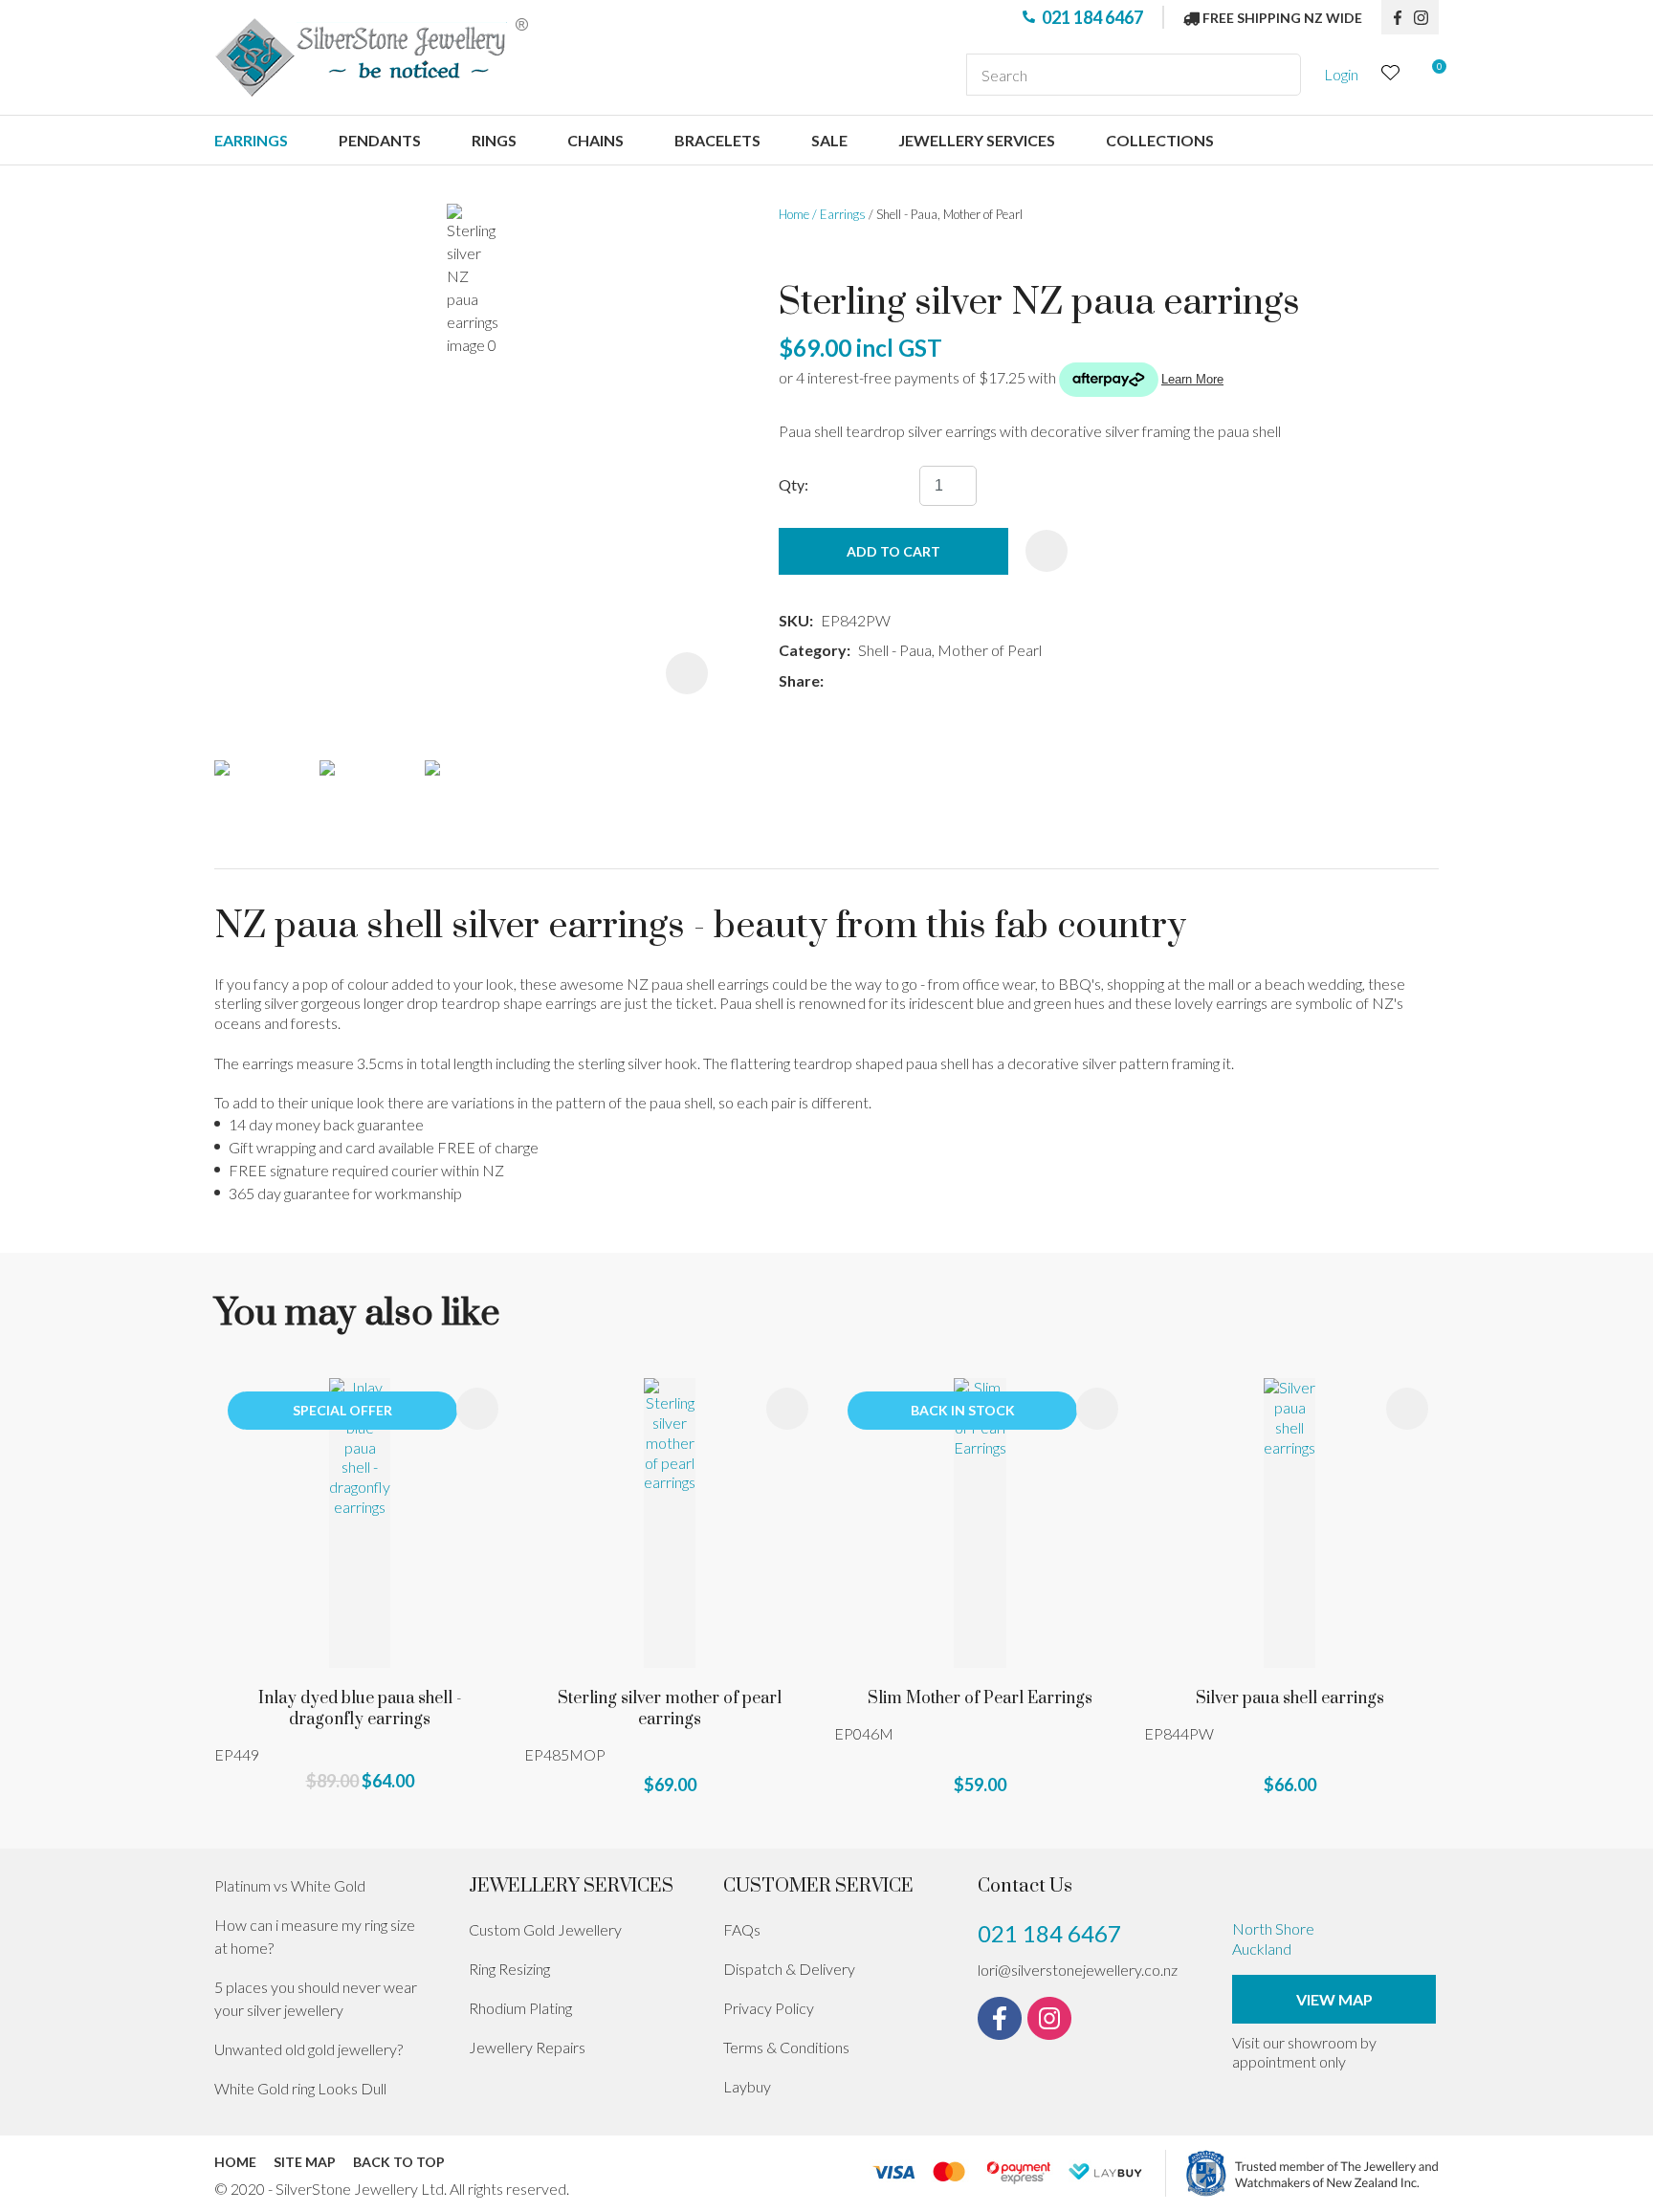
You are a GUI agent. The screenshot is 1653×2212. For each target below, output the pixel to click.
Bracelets (717, 140)
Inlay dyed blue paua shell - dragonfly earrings (360, 1709)
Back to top (399, 2162)
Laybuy (747, 2086)
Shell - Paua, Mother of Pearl (949, 214)
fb (1398, 17)
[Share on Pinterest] (916, 682)
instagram (1426, 17)
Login (1341, 74)
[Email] (888, 681)
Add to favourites (477, 1409)
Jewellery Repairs (527, 2047)
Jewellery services (977, 140)
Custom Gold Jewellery (545, 1929)
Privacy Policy (769, 2008)
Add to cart (893, 551)
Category (813, 650)
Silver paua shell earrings (1290, 1698)
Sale (829, 140)
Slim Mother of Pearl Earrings (980, 1698)
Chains (595, 140)
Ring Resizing (509, 1969)
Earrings (251, 140)
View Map (1334, 1999)
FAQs (742, 1929)
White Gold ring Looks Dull (300, 2088)
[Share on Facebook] (835, 681)
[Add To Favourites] (1047, 551)
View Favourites (1391, 75)
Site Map (305, 2162)
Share (799, 680)
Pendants (380, 140)
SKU (794, 620)
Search (1278, 75)
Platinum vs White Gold (290, 1885)
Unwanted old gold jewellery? (309, 2049)
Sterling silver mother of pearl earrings (670, 1709)
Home (794, 214)
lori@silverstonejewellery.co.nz (1078, 1970)
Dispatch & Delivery (789, 1969)
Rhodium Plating (520, 2008)
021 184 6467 (1092, 17)
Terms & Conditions (786, 2047)
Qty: (793, 484)
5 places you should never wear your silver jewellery (316, 1998)
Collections (1160, 140)
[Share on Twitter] (860, 682)
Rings (494, 140)
